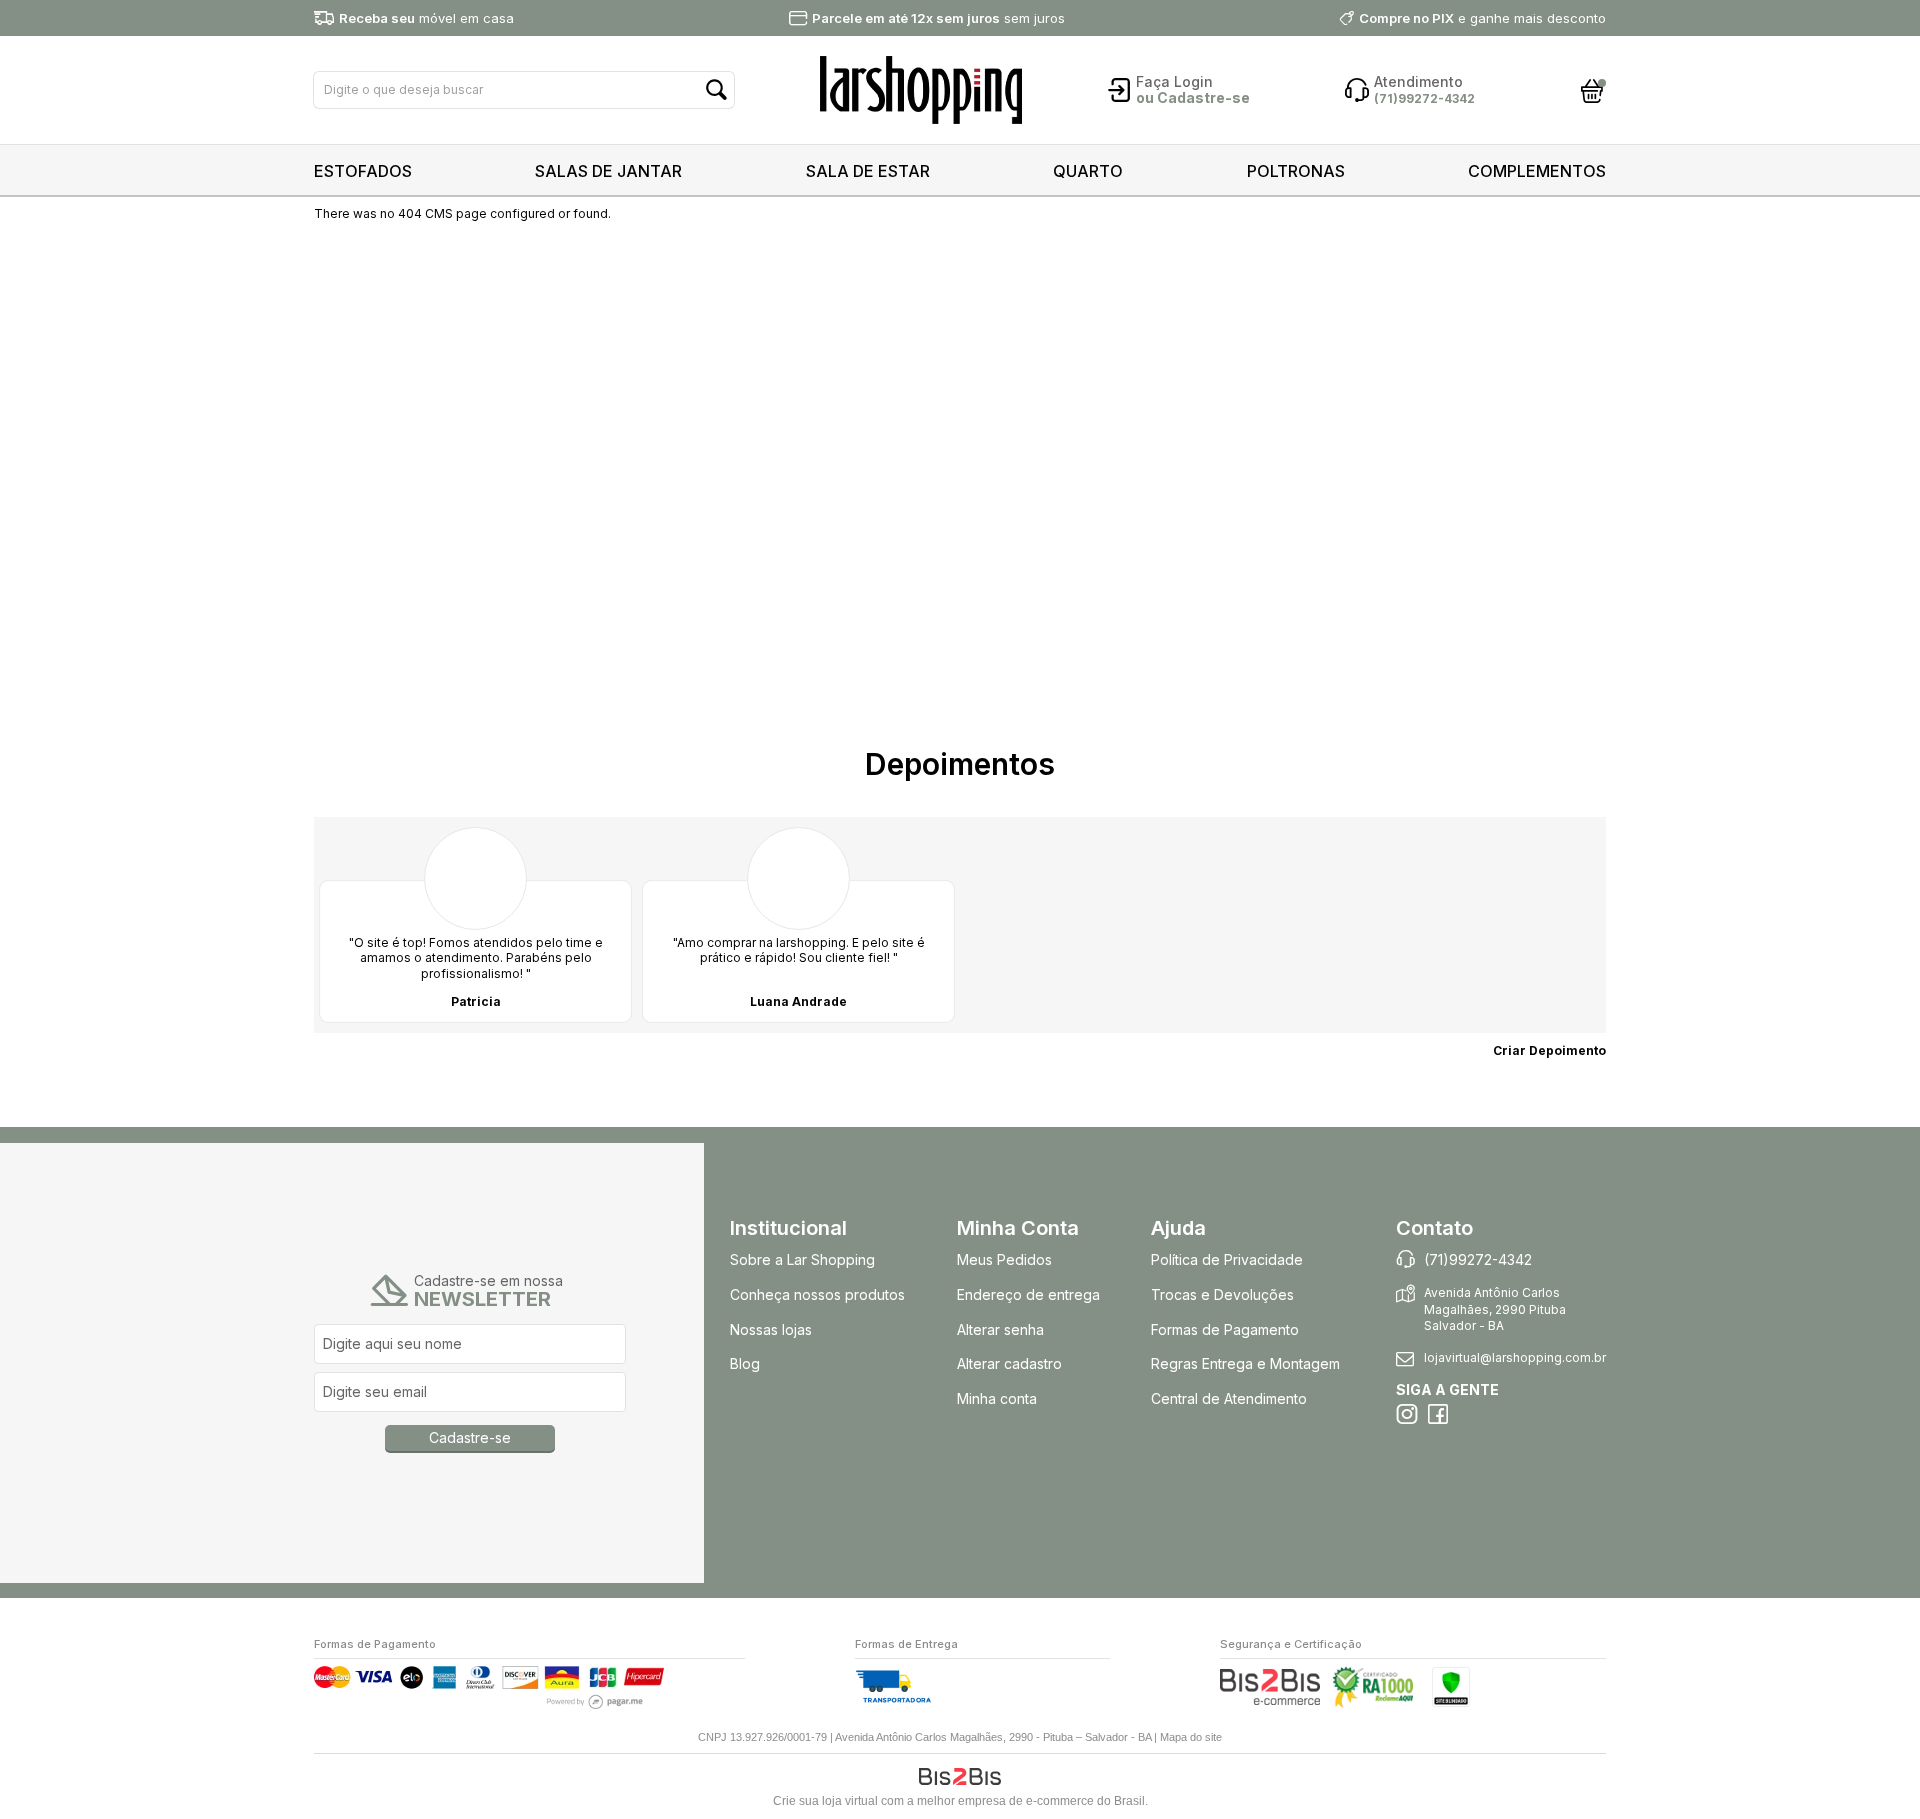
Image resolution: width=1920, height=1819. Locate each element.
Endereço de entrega (1028, 1294)
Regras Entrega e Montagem (1247, 1363)
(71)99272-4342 (1478, 1259)
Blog (745, 1363)
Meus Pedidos (1004, 1259)
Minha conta (997, 1398)
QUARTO (1088, 171)
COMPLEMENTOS (1537, 171)
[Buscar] (716, 90)
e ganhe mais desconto (1482, 18)
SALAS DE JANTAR (608, 171)
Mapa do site (1191, 1737)
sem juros (938, 18)
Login (1193, 81)
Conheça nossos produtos (817, 1294)
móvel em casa (426, 18)
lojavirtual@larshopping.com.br (1515, 1357)
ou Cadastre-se (1193, 97)
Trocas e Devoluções (1222, 1294)
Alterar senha (1000, 1329)
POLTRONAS (1296, 171)
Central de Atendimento (1229, 1398)
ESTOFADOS (363, 171)
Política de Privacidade (1227, 1259)
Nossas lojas (771, 1329)
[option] (475, 925)
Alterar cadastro (1009, 1363)
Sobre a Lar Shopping (802, 1259)
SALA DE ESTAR (868, 171)
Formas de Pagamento (1225, 1329)
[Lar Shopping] (921, 90)
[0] (1593, 91)
